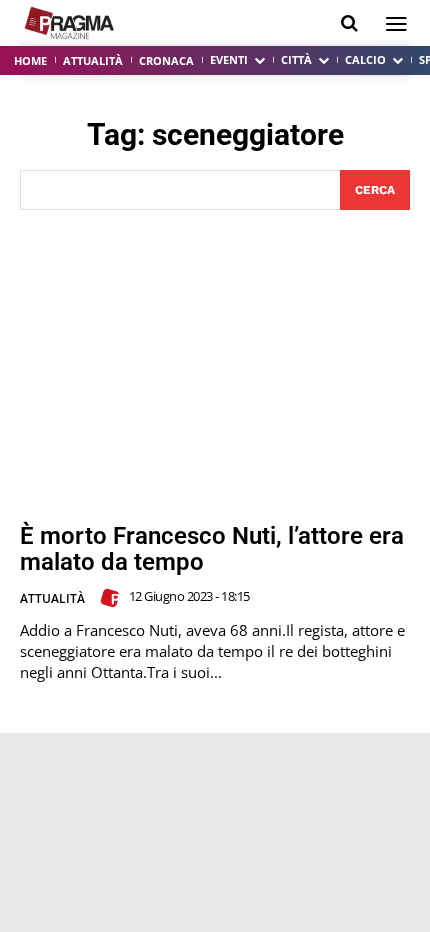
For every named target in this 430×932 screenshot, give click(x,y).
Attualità (52, 598)
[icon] (349, 23)
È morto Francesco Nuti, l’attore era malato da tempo (212, 549)
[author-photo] (113, 598)
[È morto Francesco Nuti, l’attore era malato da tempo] (215, 366)
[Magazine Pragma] (70, 23)
